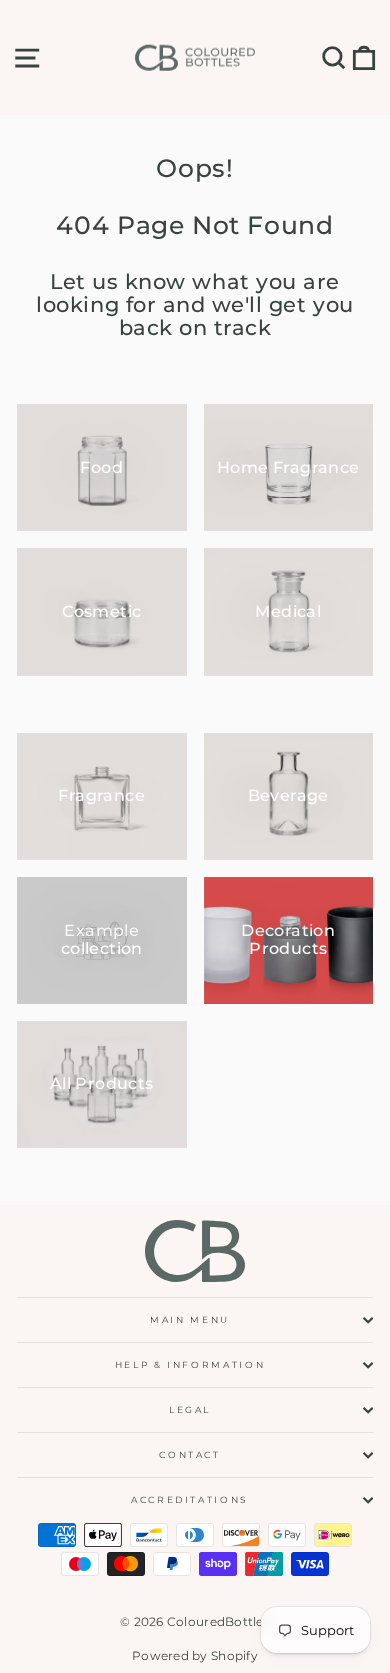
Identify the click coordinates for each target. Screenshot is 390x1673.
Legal (190, 1409)
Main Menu (190, 1319)
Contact (190, 1454)
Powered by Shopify (195, 1655)
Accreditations (190, 1499)
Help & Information (190, 1364)
